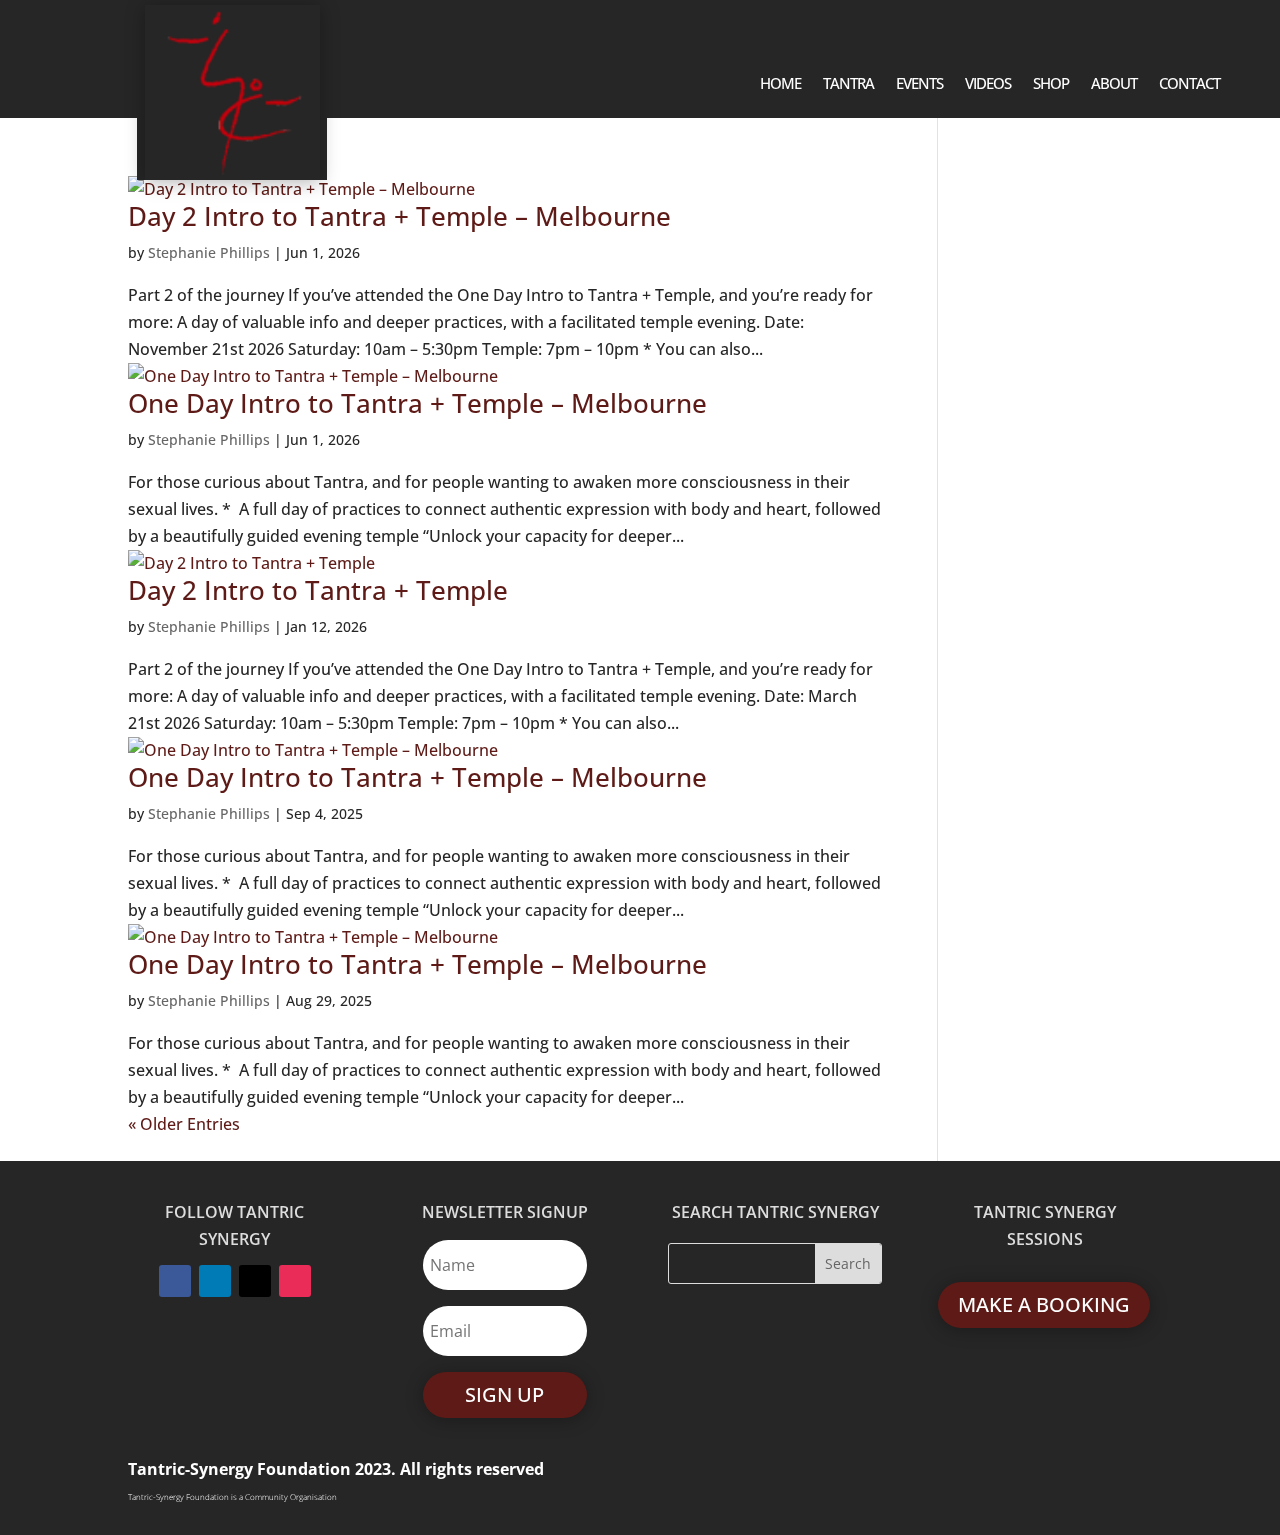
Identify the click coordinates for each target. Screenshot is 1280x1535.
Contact (1189, 84)
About (1114, 84)
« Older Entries (184, 1124)
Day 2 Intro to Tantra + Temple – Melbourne (399, 216)
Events (919, 84)
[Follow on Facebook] (175, 1281)
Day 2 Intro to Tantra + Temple (318, 590)
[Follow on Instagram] (295, 1281)
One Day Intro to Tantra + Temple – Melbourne (417, 403)
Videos (988, 84)
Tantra (848, 84)
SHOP (1051, 84)
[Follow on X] (255, 1281)
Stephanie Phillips (209, 252)
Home (780, 84)
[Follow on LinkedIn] (215, 1281)
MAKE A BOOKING (1044, 1304)
